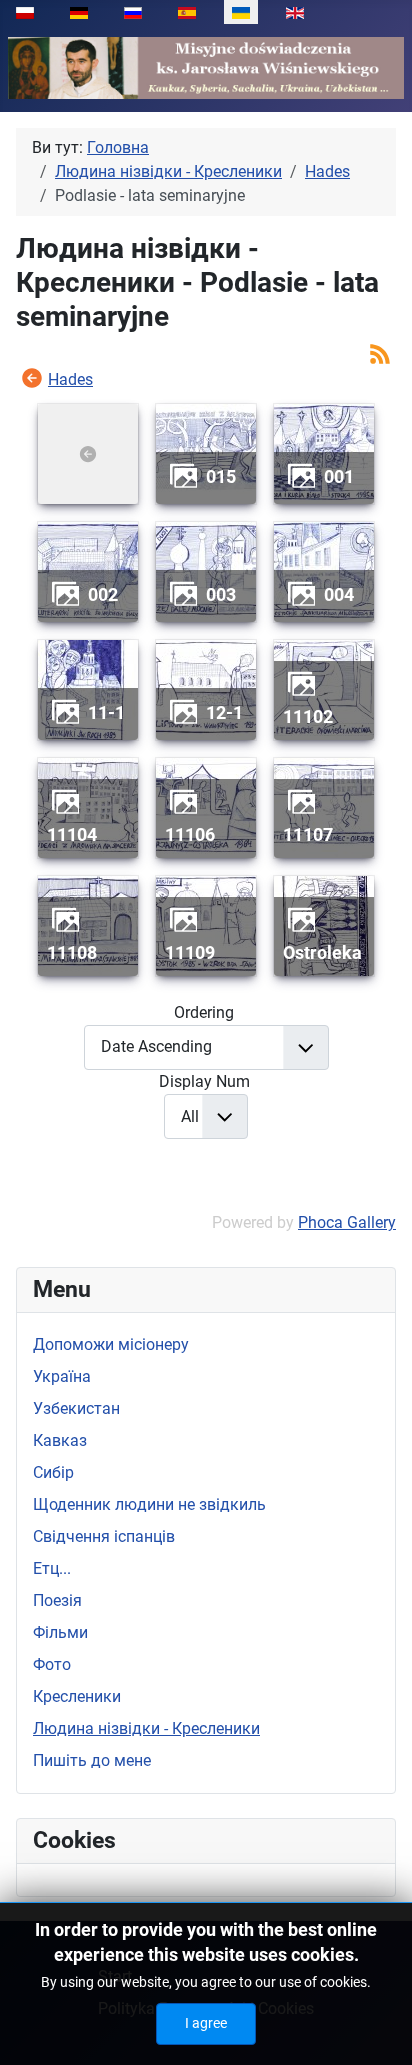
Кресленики (77, 1696)
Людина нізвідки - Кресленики (146, 1728)
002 (103, 594)
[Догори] (377, 2028)
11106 (190, 834)
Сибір (53, 1472)
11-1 (106, 712)
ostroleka (322, 952)
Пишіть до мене (92, 1760)
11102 (308, 716)
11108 (72, 952)
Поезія (57, 1600)
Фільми (60, 1632)
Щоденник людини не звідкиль (149, 1504)
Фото (52, 1664)
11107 (308, 834)
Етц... (52, 1568)
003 (221, 594)
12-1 (224, 712)
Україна (62, 1376)
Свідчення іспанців (104, 1536)
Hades (70, 379)
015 (221, 476)
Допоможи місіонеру (111, 1344)
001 (339, 476)
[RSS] (380, 352)
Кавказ (60, 1440)
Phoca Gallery (347, 1222)
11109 (190, 952)
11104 (72, 834)
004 (339, 594)
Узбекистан (76, 1408)
